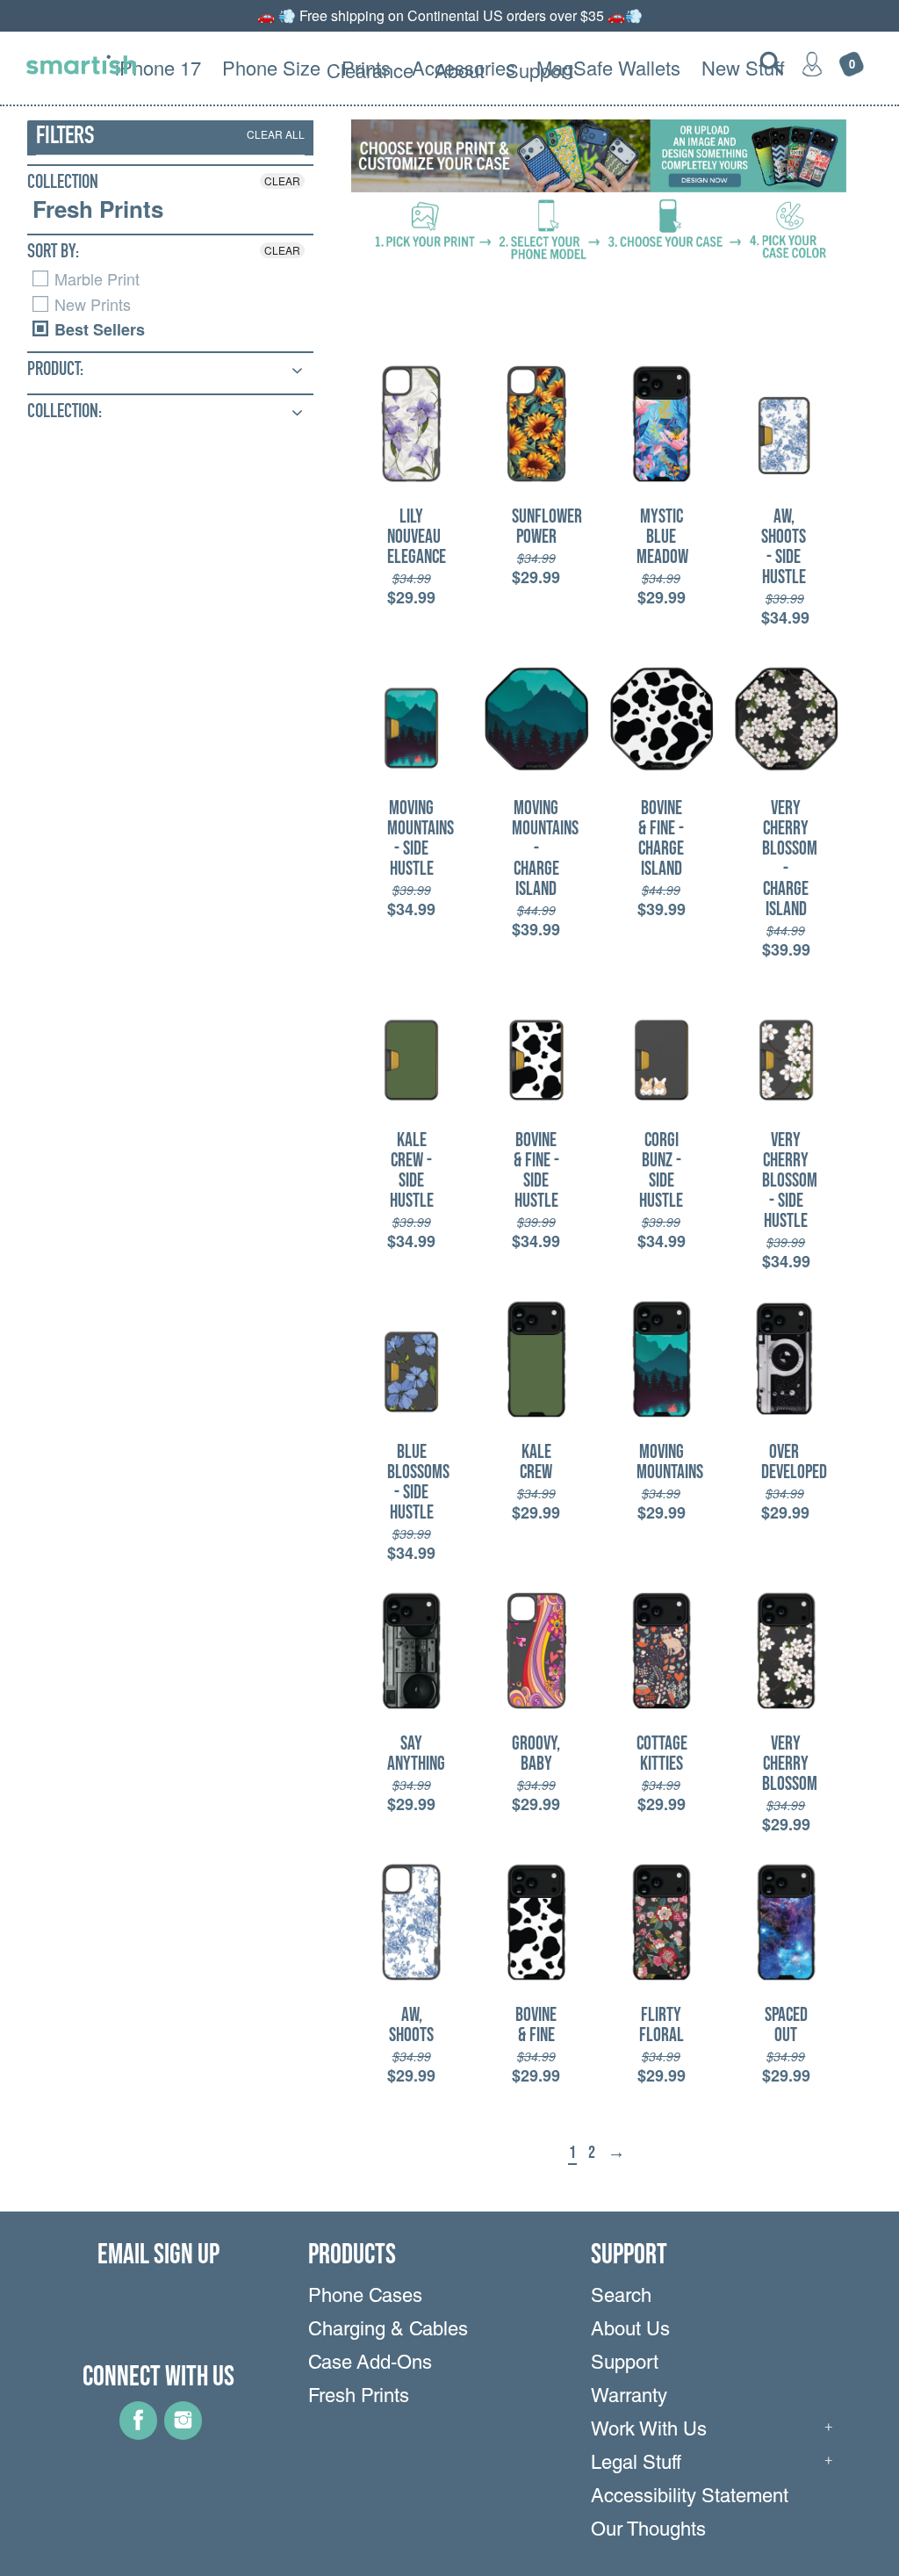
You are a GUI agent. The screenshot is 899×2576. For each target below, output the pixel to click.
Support (625, 2364)
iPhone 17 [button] (158, 67)
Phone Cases (365, 2298)
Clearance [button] (370, 70)
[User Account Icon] (812, 63)
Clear (282, 180)
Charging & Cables (388, 2331)
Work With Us (649, 2431)
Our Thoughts (648, 2531)
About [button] (460, 70)
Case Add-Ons (370, 2364)
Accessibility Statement (690, 2498)
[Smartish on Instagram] (183, 2434)
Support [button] (539, 70)
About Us (630, 2331)
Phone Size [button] (271, 67)
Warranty (629, 2398)
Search (621, 2298)
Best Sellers (97, 329)
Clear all (276, 134)
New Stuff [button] (743, 67)
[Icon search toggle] (772, 63)
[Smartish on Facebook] (138, 2434)
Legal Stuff (636, 2464)
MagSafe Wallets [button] (608, 67)
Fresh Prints (98, 209)
